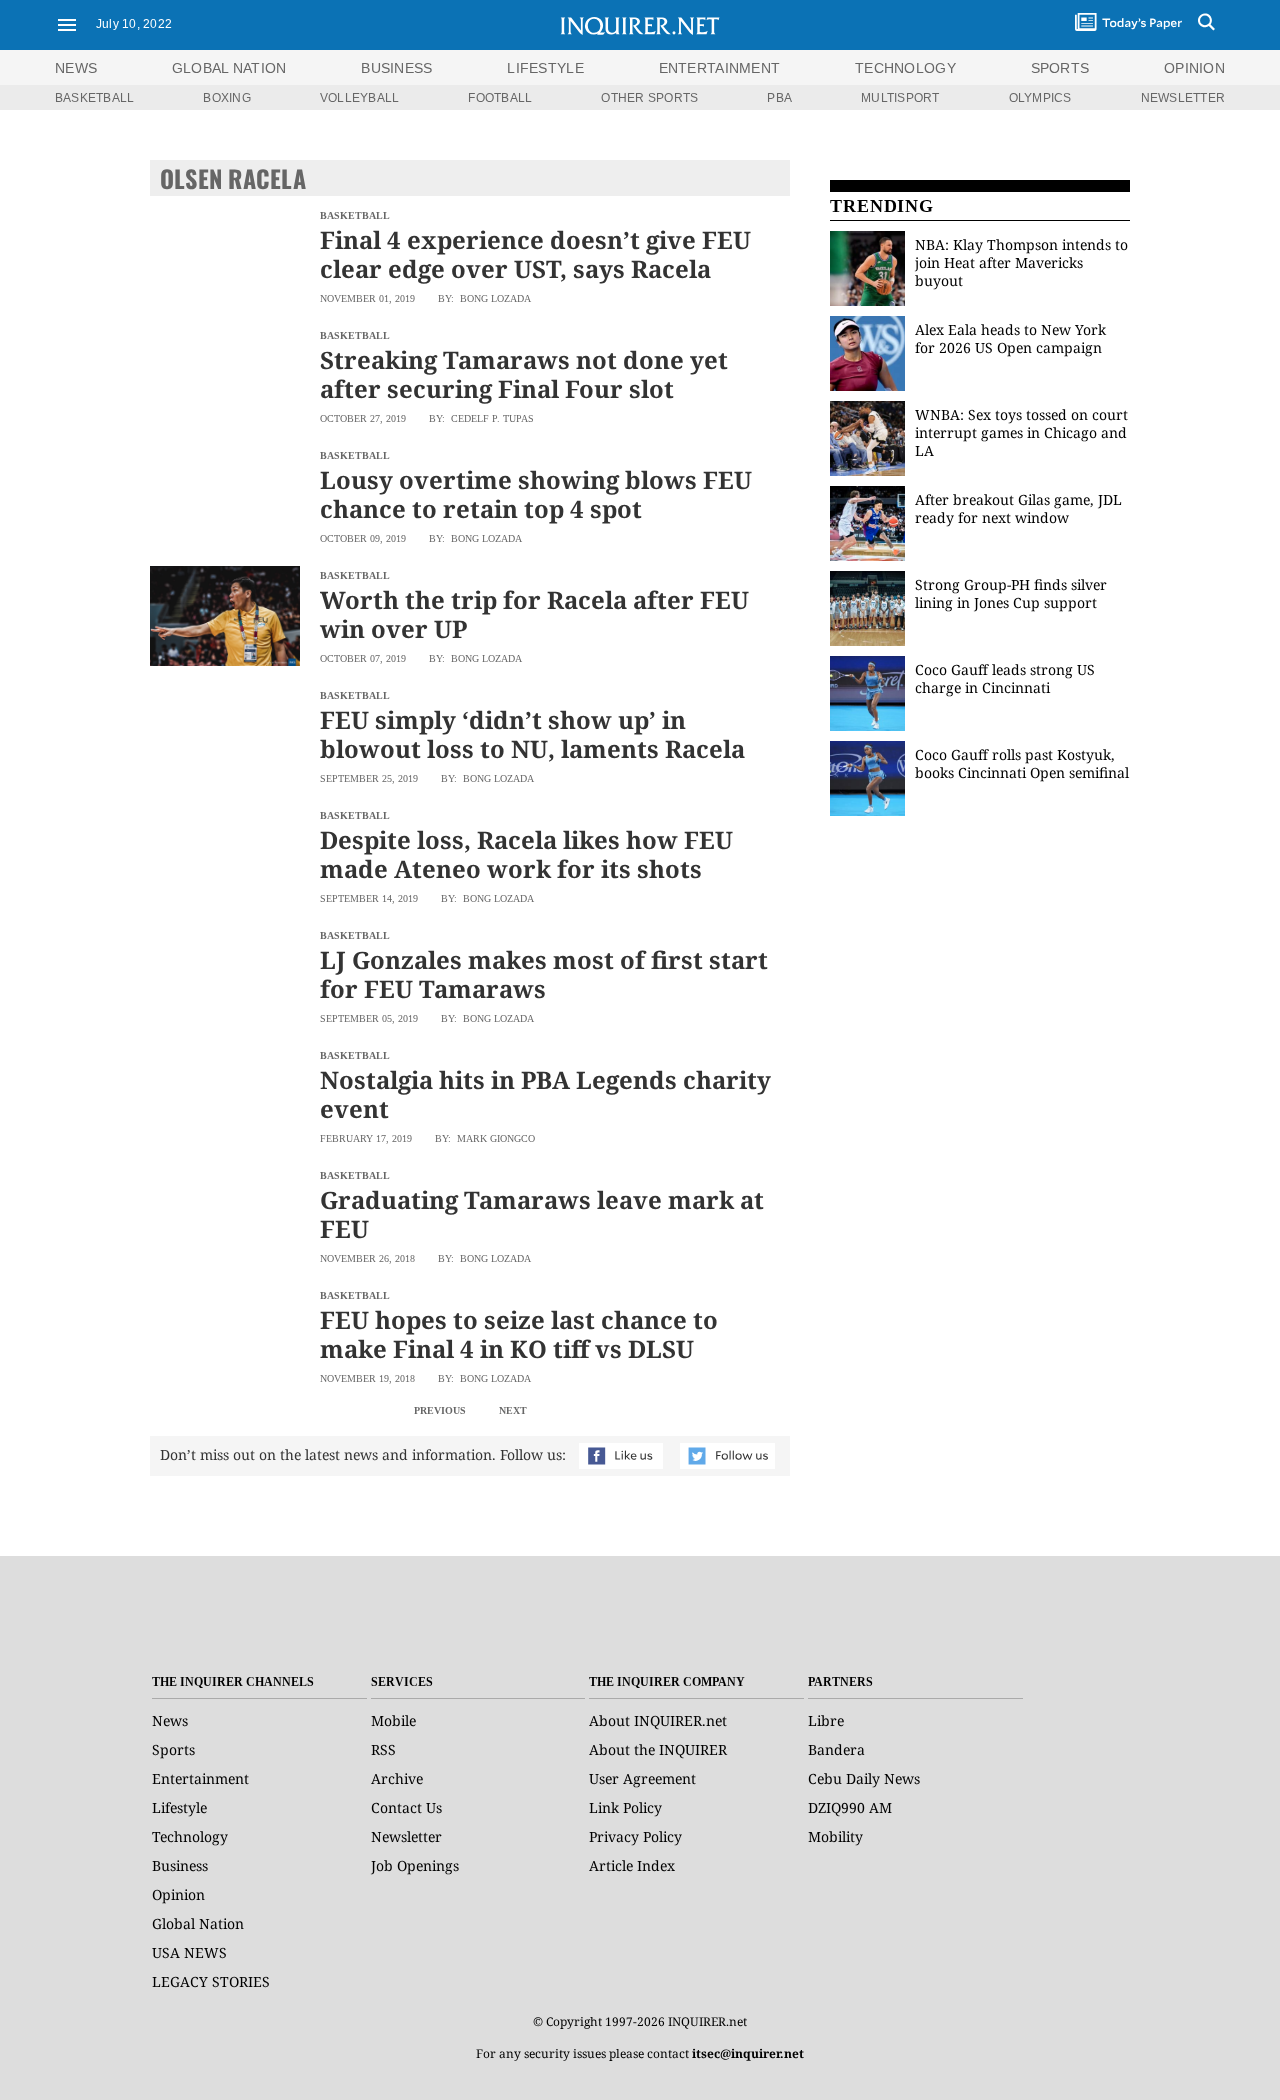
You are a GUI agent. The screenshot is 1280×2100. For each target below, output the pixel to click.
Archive (397, 1778)
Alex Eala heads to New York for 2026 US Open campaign (1010, 338)
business (396, 68)
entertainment (720, 68)
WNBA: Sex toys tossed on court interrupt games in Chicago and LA (1021, 432)
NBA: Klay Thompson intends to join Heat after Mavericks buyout (1021, 262)
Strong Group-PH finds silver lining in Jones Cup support (1011, 593)
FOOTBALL (500, 98)
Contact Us (406, 1807)
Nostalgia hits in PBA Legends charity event (545, 1094)
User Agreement (642, 1778)
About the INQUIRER (658, 1749)
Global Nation (198, 1923)
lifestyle (545, 68)
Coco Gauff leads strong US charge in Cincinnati (1005, 678)
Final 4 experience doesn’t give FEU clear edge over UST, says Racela (535, 254)
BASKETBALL (94, 98)
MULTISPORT (900, 98)
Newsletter (406, 1836)
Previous (440, 1410)
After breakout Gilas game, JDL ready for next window (1018, 508)
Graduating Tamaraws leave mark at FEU (542, 1214)
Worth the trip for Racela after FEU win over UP (534, 614)
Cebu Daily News (864, 1778)
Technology (190, 1836)
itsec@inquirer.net (748, 2053)
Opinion (178, 1894)
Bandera (836, 1749)
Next (513, 1410)
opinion (1194, 68)
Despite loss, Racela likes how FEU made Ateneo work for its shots (526, 854)
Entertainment (200, 1778)
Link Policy (625, 1807)
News (76, 68)
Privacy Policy (635, 1836)
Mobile (393, 1720)
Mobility (835, 1836)
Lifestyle (179, 1807)
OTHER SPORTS (649, 98)
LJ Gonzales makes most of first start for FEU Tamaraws (544, 974)
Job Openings (415, 1865)
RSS (383, 1749)
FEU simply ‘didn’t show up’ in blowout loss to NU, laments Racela (532, 734)
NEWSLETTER (1183, 98)
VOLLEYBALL (359, 98)
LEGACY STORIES (211, 1981)
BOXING (226, 98)
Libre (826, 1720)
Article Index (632, 1865)
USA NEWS (189, 1952)
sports (1060, 68)
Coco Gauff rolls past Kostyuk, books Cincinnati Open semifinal (1022, 763)
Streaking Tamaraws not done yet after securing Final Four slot (524, 374)
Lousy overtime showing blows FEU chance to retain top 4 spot (536, 494)
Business (180, 1865)
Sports (173, 1749)
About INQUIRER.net (658, 1720)
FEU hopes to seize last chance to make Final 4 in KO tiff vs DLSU (519, 1334)
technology (905, 68)
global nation (229, 68)
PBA (779, 98)
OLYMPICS (1040, 98)
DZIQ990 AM (850, 1807)
